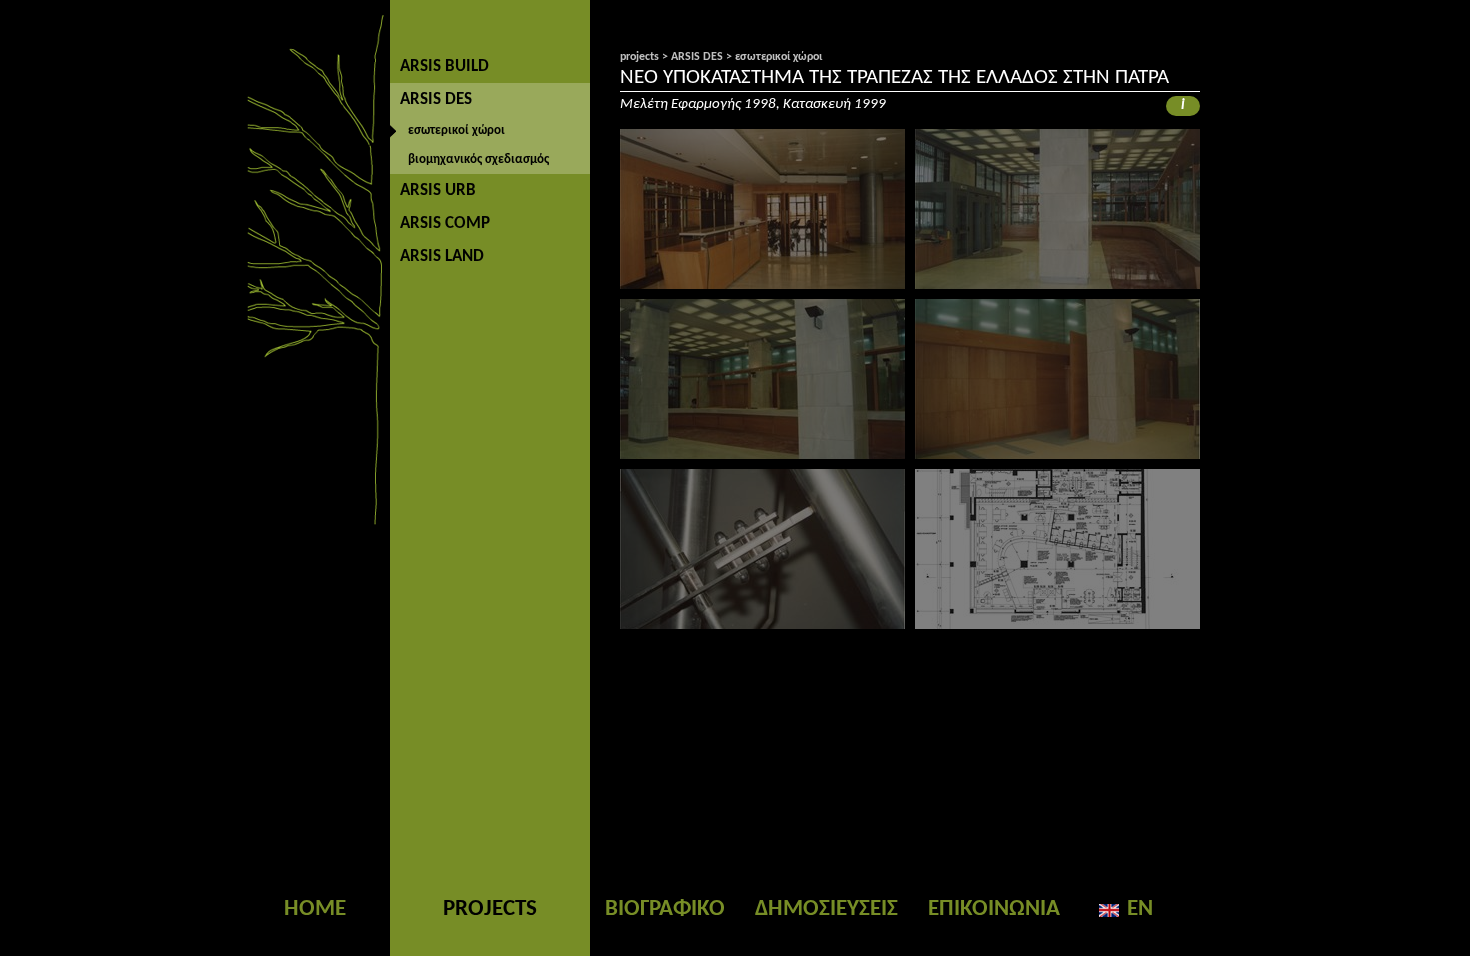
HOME (315, 909)
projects (639, 57)
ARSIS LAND (442, 256)
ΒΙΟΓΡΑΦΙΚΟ (665, 909)
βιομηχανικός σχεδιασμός (478, 159)
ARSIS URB (438, 190)
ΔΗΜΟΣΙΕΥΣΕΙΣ (826, 909)
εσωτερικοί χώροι (456, 130)
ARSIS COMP (445, 223)
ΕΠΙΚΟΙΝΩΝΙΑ (994, 909)
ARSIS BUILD (444, 66)
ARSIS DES (436, 99)
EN (1140, 909)
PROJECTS (490, 909)
